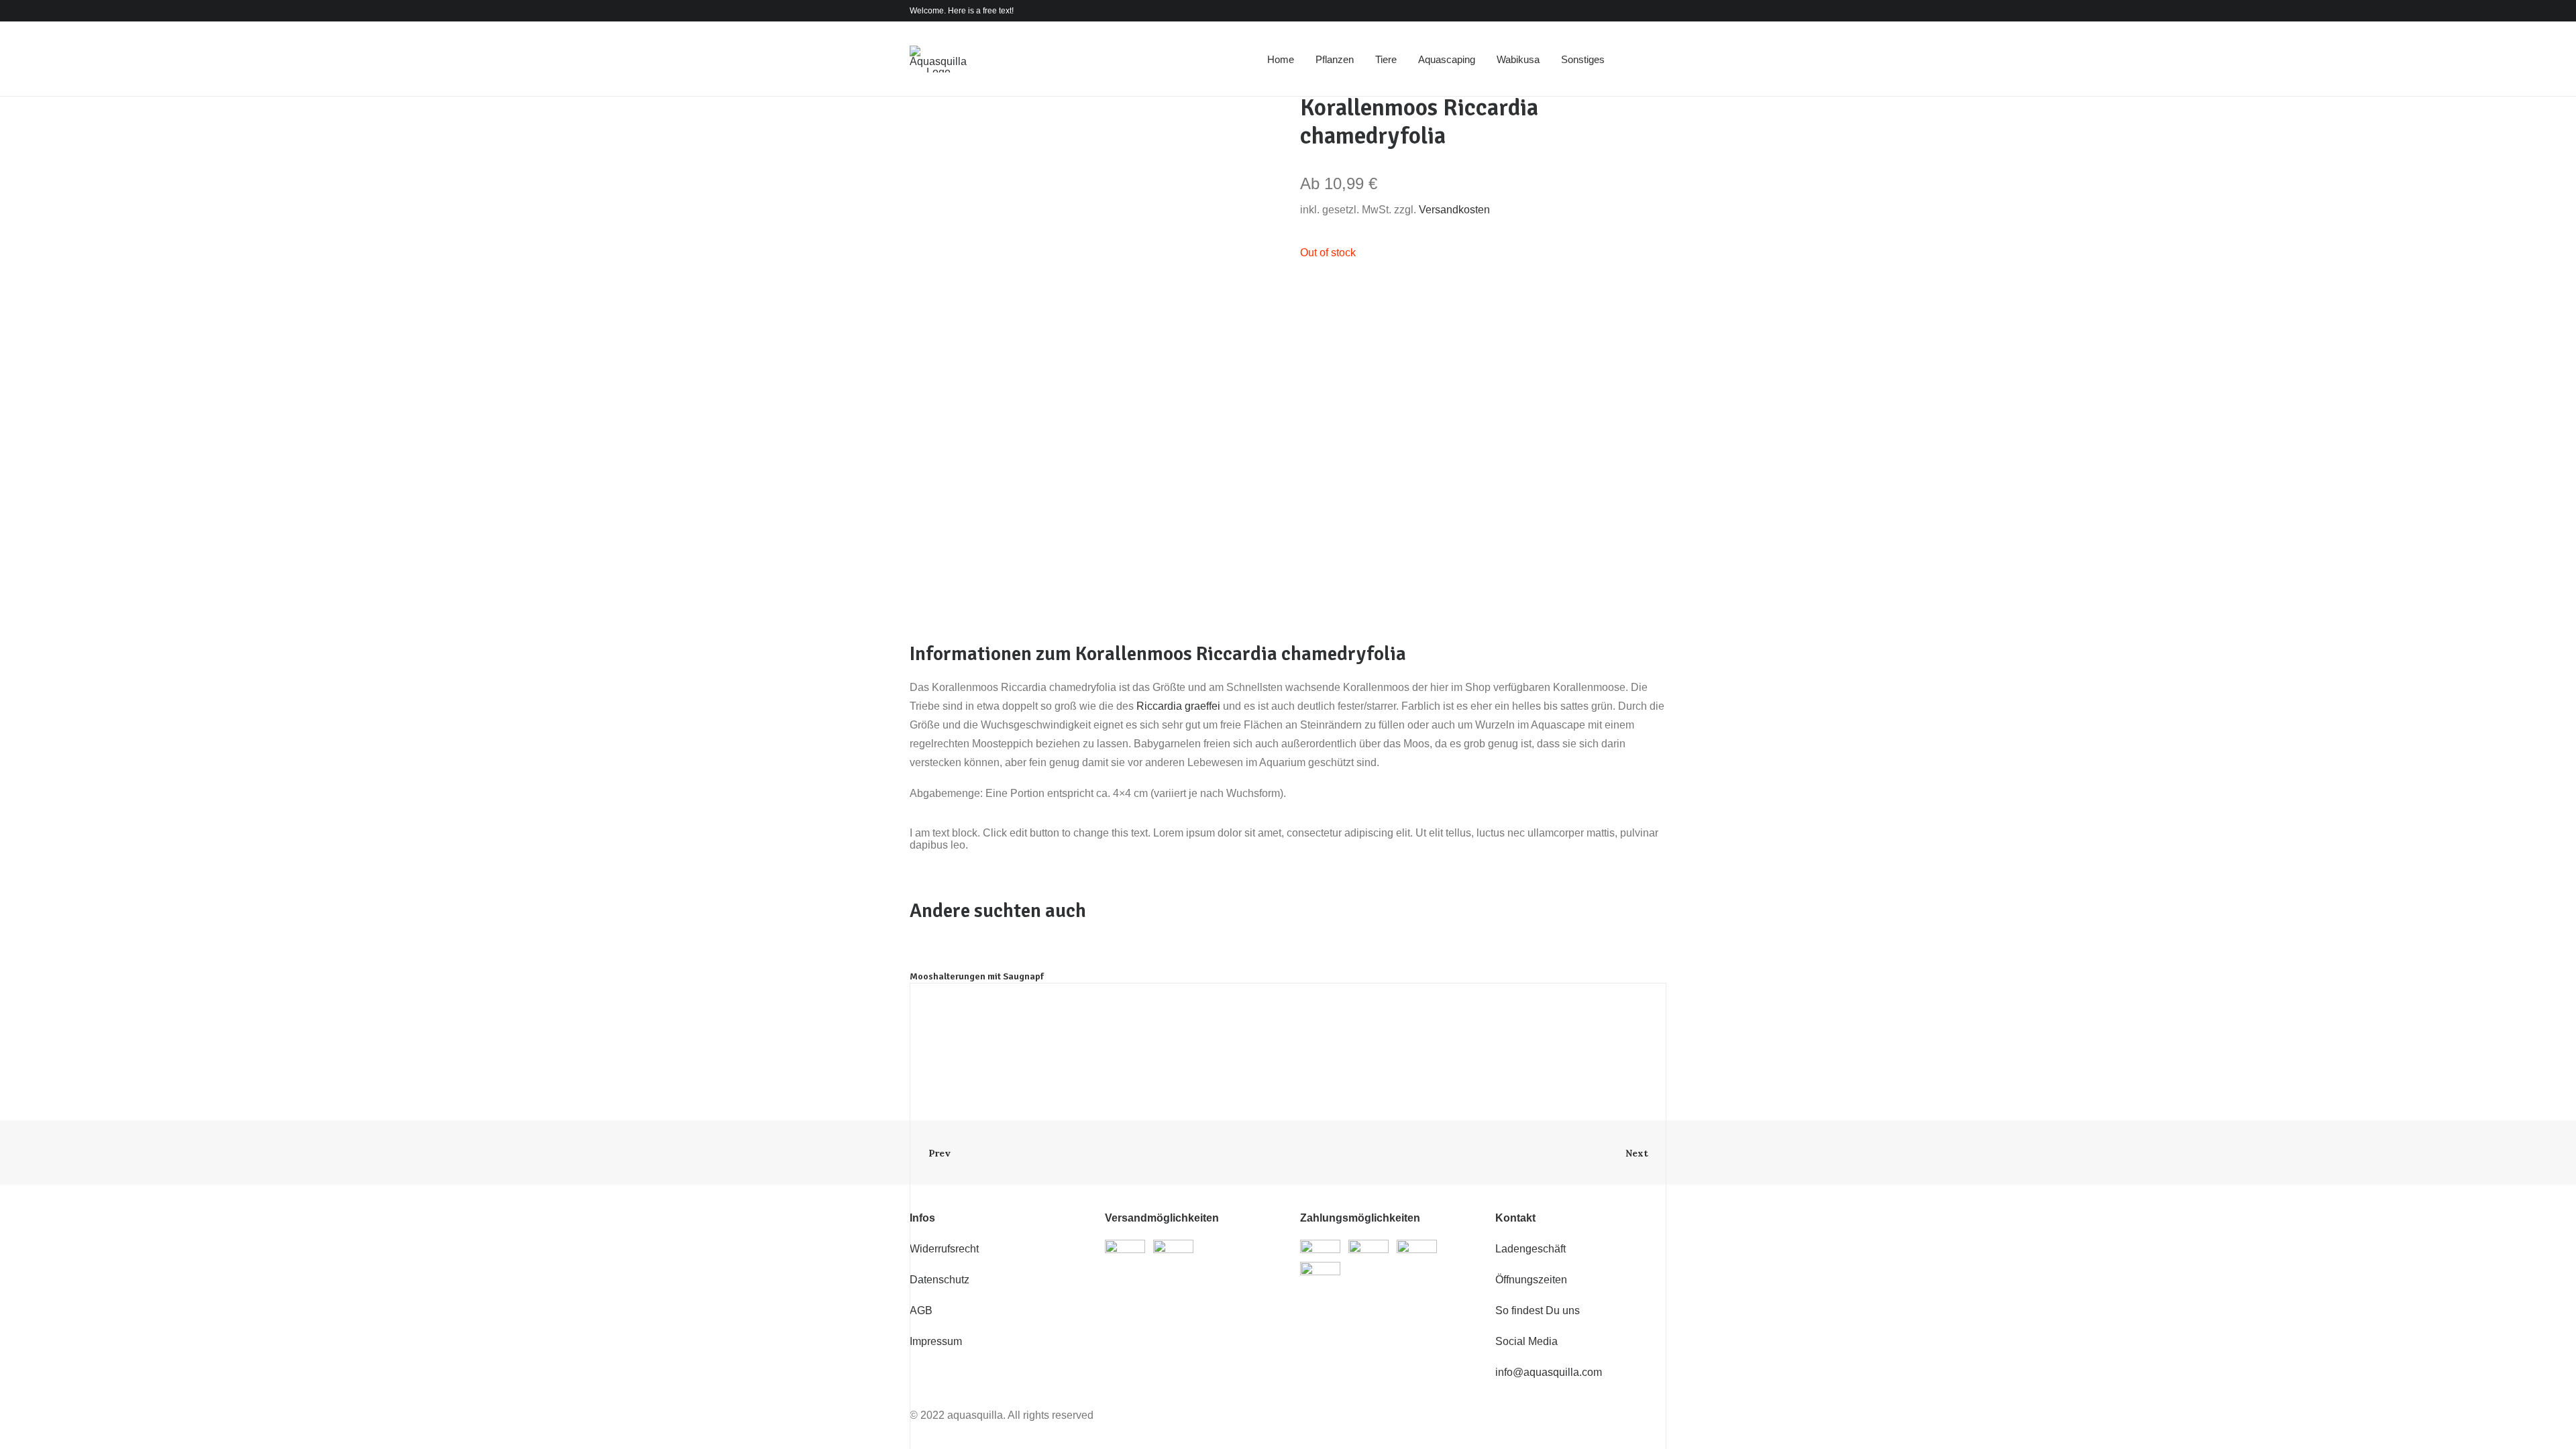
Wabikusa (1518, 59)
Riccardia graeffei (1178, 706)
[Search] (1638, 59)
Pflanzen (1335, 59)
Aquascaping (1447, 59)
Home (1281, 59)
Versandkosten (1454, 210)
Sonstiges (1583, 59)
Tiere (1386, 59)
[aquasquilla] (938, 59)
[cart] (1657, 59)
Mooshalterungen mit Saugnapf (977, 976)
